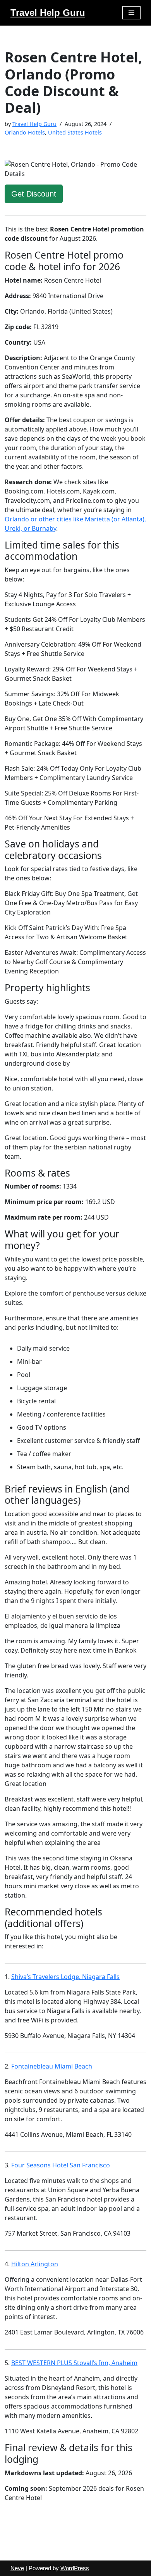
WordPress (75, 2568)
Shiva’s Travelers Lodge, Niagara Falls (65, 1977)
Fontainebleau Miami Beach (52, 2066)
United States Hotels (75, 132)
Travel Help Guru (34, 124)
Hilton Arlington (35, 2264)
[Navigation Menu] (131, 13)
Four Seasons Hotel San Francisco (61, 2165)
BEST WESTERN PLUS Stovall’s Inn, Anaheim (74, 2363)
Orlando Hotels (25, 132)
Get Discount (34, 194)
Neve (17, 2568)
